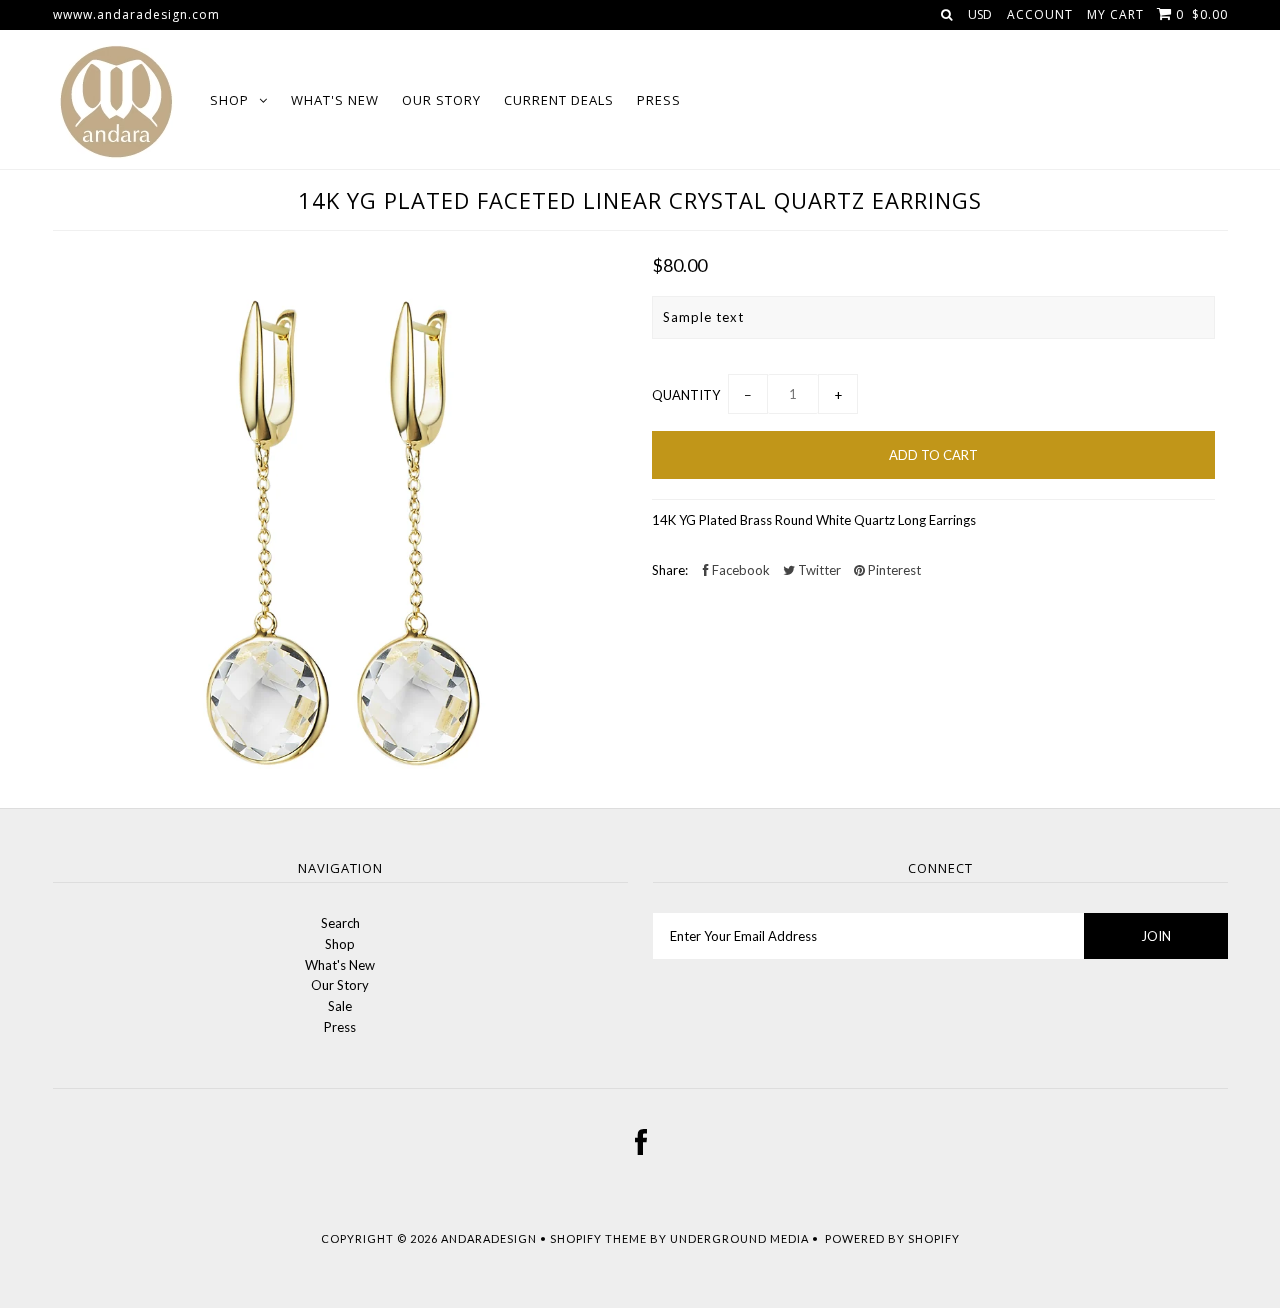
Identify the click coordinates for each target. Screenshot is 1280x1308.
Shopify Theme (598, 1238)
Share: (670, 570)
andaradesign (489, 1238)
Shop (229, 100)
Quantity (686, 395)
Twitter (818, 570)
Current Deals (559, 100)
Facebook (739, 570)
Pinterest (893, 570)
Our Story (441, 100)
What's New (335, 100)
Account (1040, 14)
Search (340, 923)
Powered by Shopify (892, 1238)
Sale (340, 1006)
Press (659, 100)
